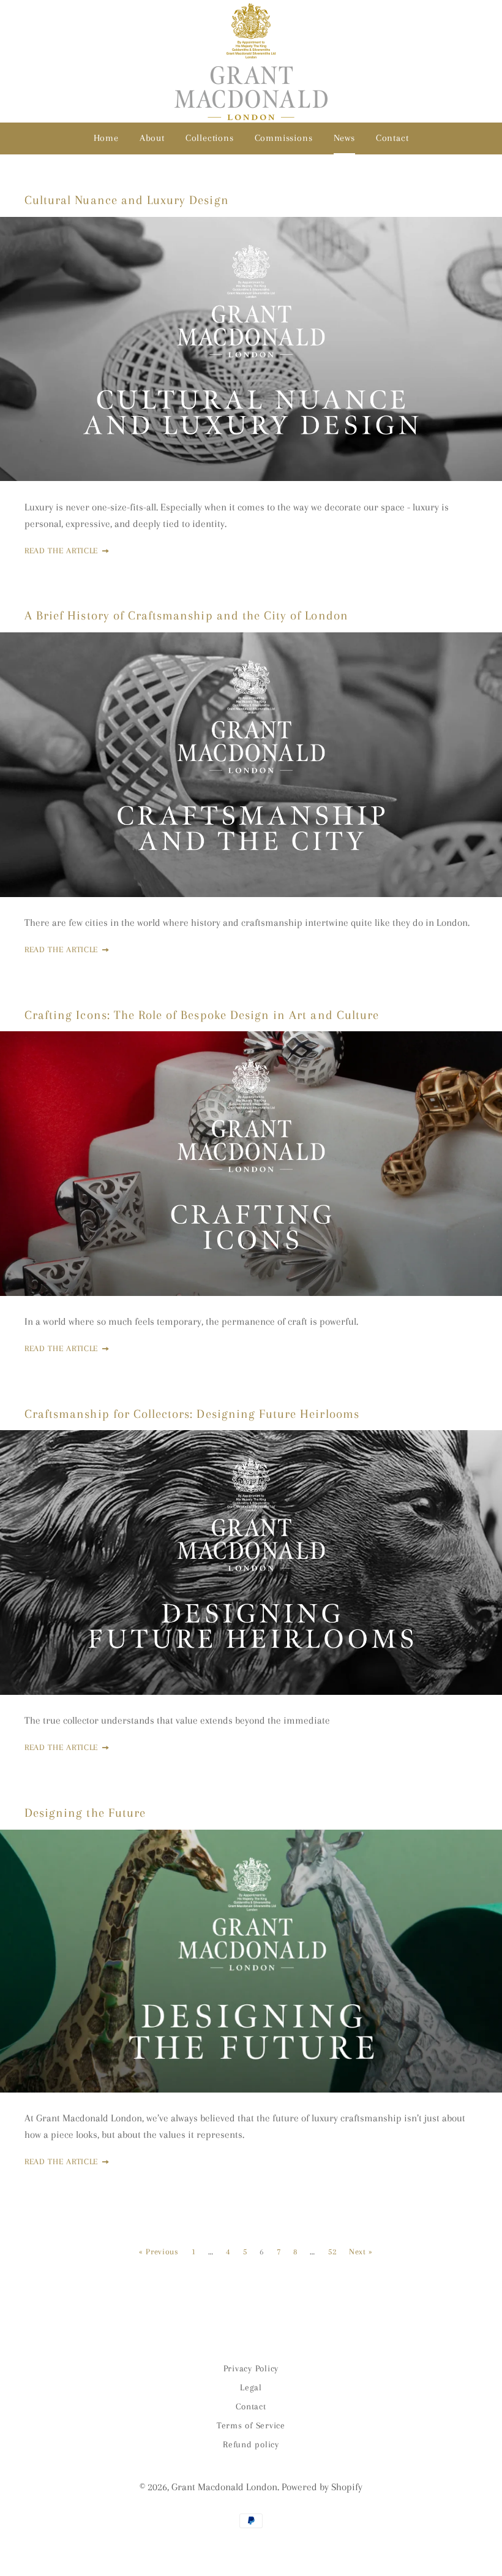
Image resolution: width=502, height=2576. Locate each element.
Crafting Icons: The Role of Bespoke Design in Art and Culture (202, 1015)
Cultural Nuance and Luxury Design (127, 200)
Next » (361, 2252)
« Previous (159, 2252)
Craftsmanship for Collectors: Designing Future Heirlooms (192, 1414)
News (344, 138)
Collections (210, 138)
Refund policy (251, 2444)
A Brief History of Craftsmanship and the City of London (186, 616)
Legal (251, 2387)
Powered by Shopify (322, 2487)
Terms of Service (251, 2425)
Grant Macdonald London (224, 2487)
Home (106, 138)
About (152, 138)
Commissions (284, 138)
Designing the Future (85, 1813)
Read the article (63, 551)
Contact (392, 138)
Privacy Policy (251, 2368)
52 (332, 2252)
